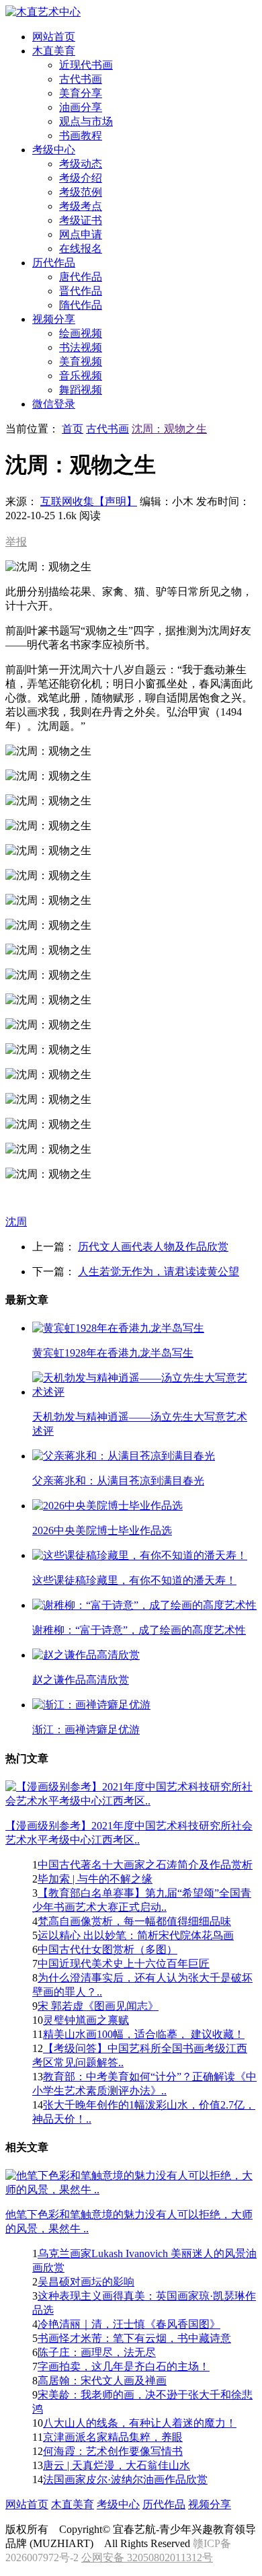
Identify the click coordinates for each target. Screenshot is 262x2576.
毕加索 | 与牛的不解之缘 (95, 1879)
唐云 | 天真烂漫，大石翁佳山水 (117, 2465)
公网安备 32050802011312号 (147, 2558)
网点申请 (81, 234)
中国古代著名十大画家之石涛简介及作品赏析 (145, 1865)
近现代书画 (86, 65)
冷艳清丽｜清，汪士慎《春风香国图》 (129, 2324)
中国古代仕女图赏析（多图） (107, 1949)
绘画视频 (81, 333)
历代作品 (164, 2504)
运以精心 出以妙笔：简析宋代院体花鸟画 (136, 1935)
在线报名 (81, 249)
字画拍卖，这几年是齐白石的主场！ (124, 2366)
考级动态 (81, 164)
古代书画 (81, 79)
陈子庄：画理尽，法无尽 (97, 2352)
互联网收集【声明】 (89, 501)
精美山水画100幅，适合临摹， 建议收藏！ (144, 2034)
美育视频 (81, 362)
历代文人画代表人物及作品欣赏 (153, 1247)
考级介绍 (81, 178)
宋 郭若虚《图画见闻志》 (98, 2006)
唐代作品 (81, 277)
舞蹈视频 (81, 390)
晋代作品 (81, 291)
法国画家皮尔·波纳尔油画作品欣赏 (125, 2479)
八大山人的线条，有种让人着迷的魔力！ (140, 2423)
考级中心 (118, 2504)
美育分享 (81, 93)
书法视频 (81, 347)
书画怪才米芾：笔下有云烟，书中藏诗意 (134, 2338)
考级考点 (81, 206)
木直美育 (73, 2504)
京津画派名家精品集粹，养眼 (113, 2437)
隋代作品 (81, 305)
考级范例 (81, 192)
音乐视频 (81, 376)
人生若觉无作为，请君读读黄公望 (159, 1272)
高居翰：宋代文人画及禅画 (102, 2381)
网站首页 (27, 2504)
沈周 (16, 1222)
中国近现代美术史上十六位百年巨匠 (124, 1964)
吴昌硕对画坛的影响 (86, 2282)
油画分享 (81, 107)
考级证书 (81, 220)
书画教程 (81, 136)
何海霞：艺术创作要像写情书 (113, 2451)
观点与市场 (86, 121)
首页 (73, 429)
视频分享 (210, 2504)
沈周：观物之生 (169, 429)
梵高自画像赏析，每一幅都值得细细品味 (134, 1921)
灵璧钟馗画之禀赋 (86, 2020)
